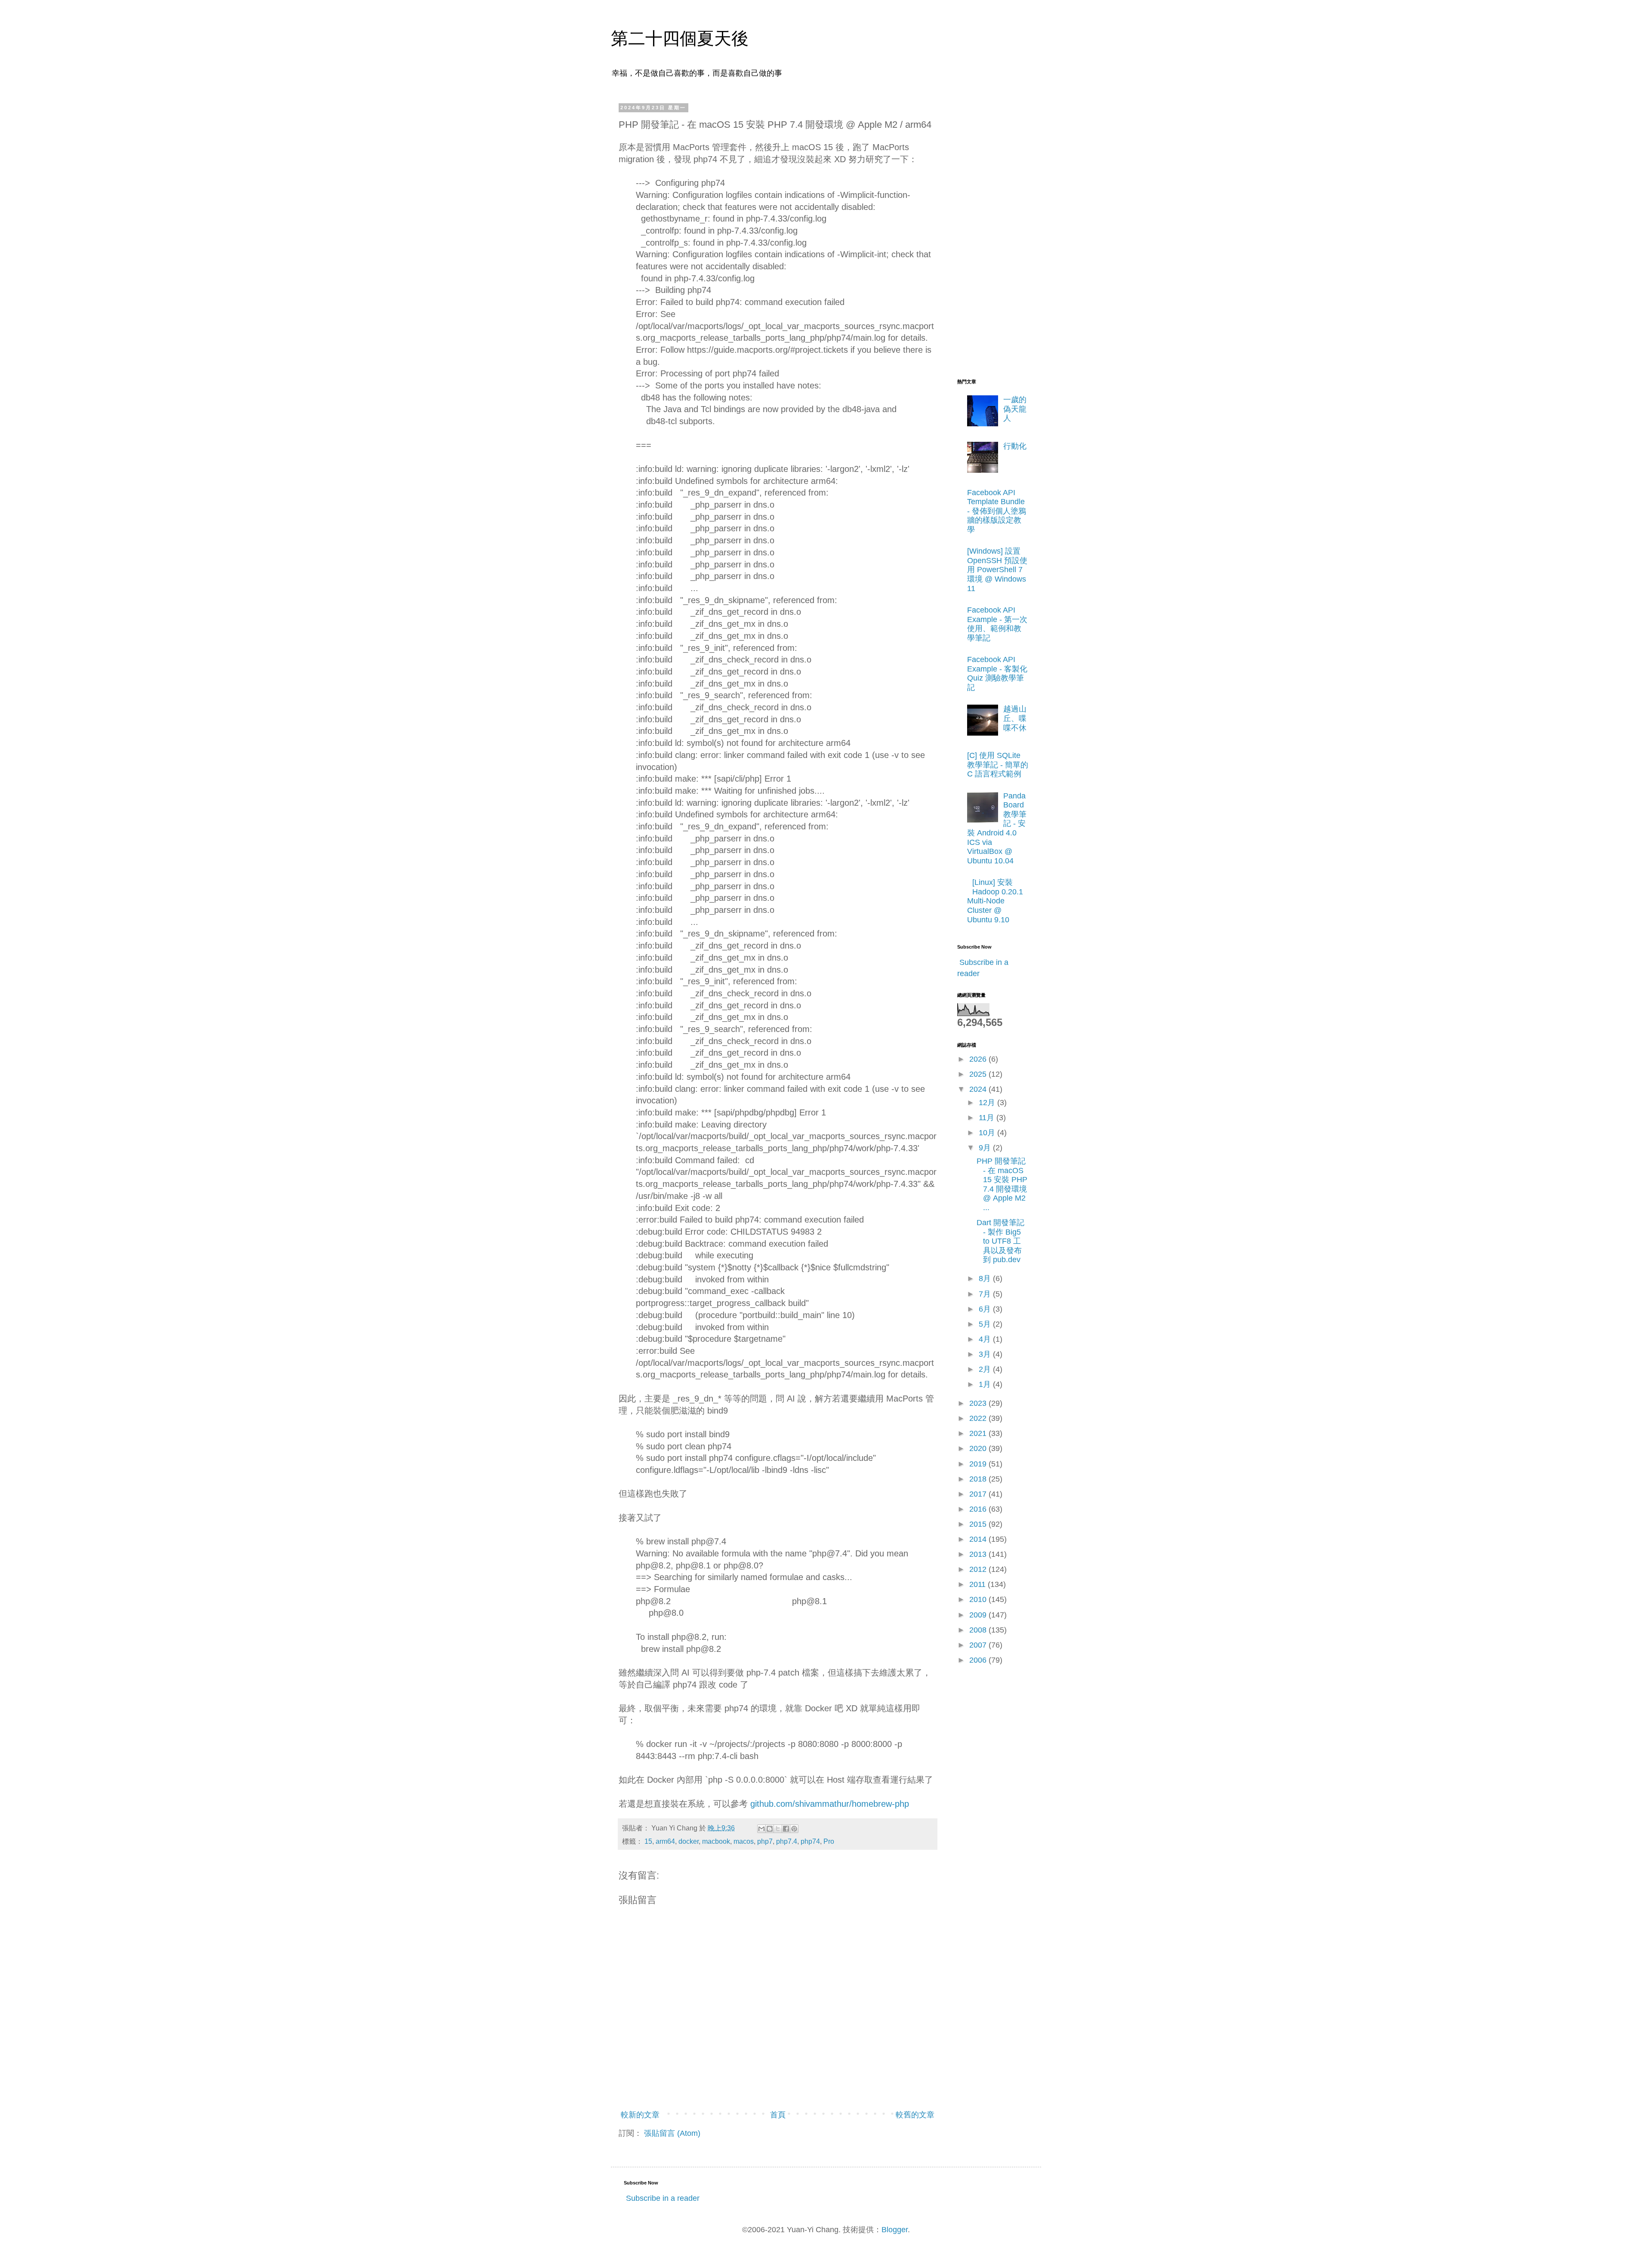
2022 (979, 1418)
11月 (988, 1118)
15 (648, 1841)
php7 (765, 1841)
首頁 (778, 2115)
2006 (979, 1660)
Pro (829, 1841)
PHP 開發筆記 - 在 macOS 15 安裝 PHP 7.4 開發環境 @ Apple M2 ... (1002, 1184)
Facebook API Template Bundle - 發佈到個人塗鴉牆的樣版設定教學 (997, 511)
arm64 (665, 1841)
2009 (979, 1615)
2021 (979, 1433)
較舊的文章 (915, 2115)
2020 (979, 1448)
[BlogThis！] (770, 1829)
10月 (988, 1133)
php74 (810, 1841)
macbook (716, 1841)
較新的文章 (640, 2115)
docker (689, 1841)
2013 (979, 1554)
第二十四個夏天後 (680, 38)
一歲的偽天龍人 (1015, 409)
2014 (979, 1539)
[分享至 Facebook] (786, 1829)
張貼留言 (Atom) (672, 2133)
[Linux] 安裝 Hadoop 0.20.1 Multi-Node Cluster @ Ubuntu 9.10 (995, 901)
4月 (986, 1339)
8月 (986, 1278)
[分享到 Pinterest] (794, 1829)
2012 (979, 1569)
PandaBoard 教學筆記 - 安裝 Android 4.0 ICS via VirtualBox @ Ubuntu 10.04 (997, 828)
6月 (986, 1309)
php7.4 (787, 1841)
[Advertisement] (992, 234)
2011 (979, 1584)
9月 (986, 1148)
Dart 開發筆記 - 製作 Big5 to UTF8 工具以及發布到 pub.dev (1000, 1241)
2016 (979, 1509)
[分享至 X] (778, 1829)
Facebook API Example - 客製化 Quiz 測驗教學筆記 (997, 673)
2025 (979, 1074)
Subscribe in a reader (663, 2198)
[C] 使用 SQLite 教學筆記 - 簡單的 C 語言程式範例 (998, 765)
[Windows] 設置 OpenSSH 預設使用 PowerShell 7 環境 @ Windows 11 (997, 570)
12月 (988, 1103)
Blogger (895, 2230)
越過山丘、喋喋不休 (1015, 718)
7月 (986, 1294)
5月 (986, 1324)
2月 (986, 1369)
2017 (979, 1494)
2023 (979, 1403)
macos (744, 1841)
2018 (979, 1479)
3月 (986, 1354)
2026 (979, 1059)
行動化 (1015, 446)
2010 (979, 1599)
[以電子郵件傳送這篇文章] (761, 1829)
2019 (979, 1464)
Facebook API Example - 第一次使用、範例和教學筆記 (997, 624)
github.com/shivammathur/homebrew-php (830, 1804)
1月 (986, 1384)
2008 (979, 1630)
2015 (979, 1524)
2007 (979, 1645)
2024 (979, 1089)
